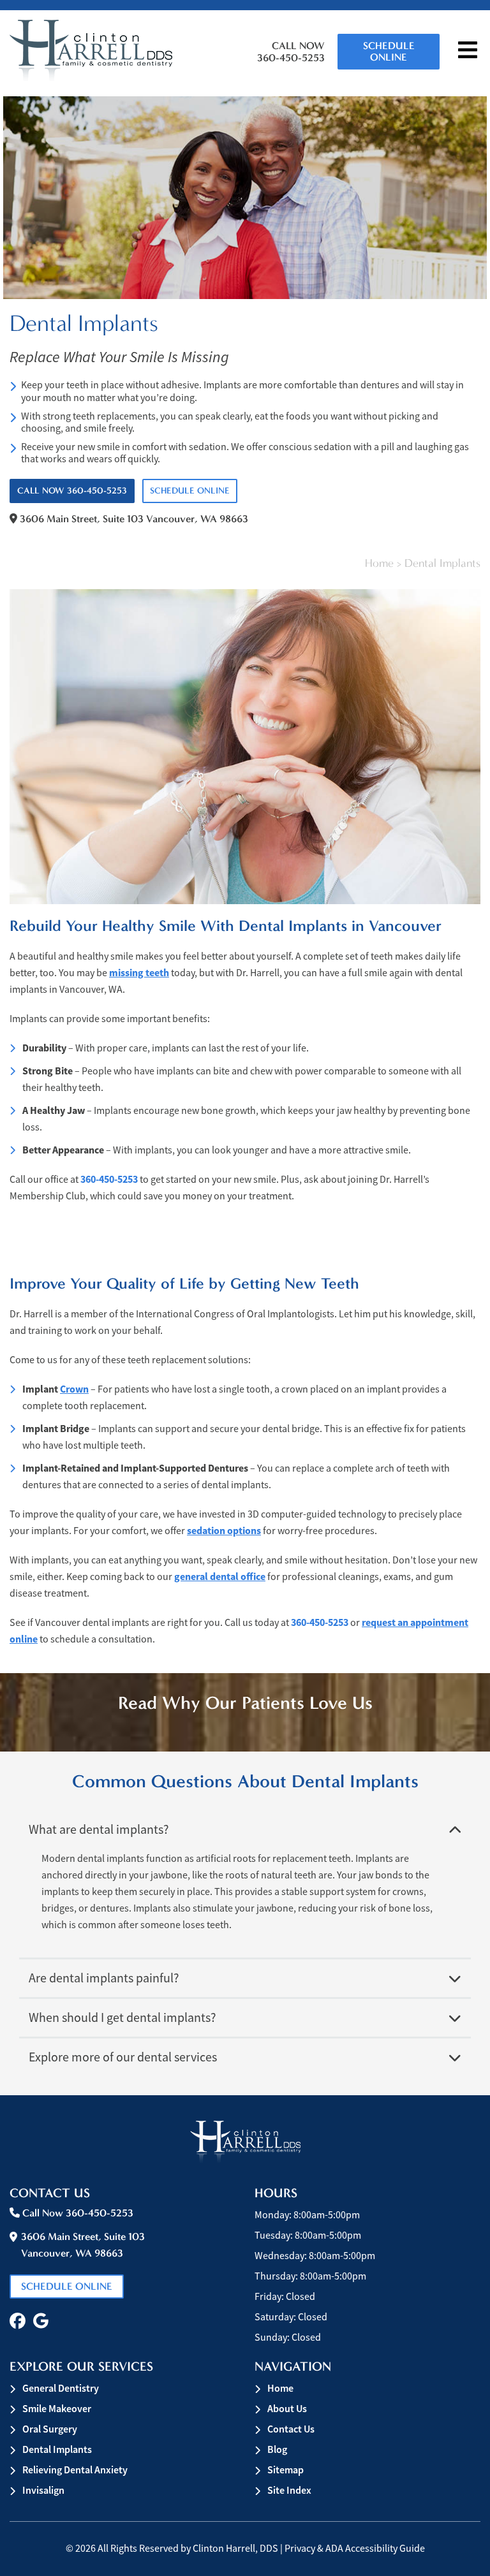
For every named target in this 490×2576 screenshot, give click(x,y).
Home (379, 563)
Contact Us (291, 2429)
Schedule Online (389, 51)
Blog (277, 2449)
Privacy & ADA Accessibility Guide (355, 2549)
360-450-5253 (109, 1179)
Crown (74, 1389)
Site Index (289, 2490)
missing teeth (139, 973)
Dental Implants (57, 2449)
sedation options (224, 1531)
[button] (18, 2321)
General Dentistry (61, 2388)
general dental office (220, 1577)
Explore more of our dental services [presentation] (123, 2057)
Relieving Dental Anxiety (75, 2470)
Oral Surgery (50, 2429)
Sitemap (286, 2470)
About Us (287, 2409)
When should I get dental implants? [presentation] (122, 2018)
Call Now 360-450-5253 (291, 52)
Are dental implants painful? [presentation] (104, 1978)
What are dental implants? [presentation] (99, 1830)
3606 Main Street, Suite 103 (133, 519)
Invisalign (43, 2490)
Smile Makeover (57, 2409)
